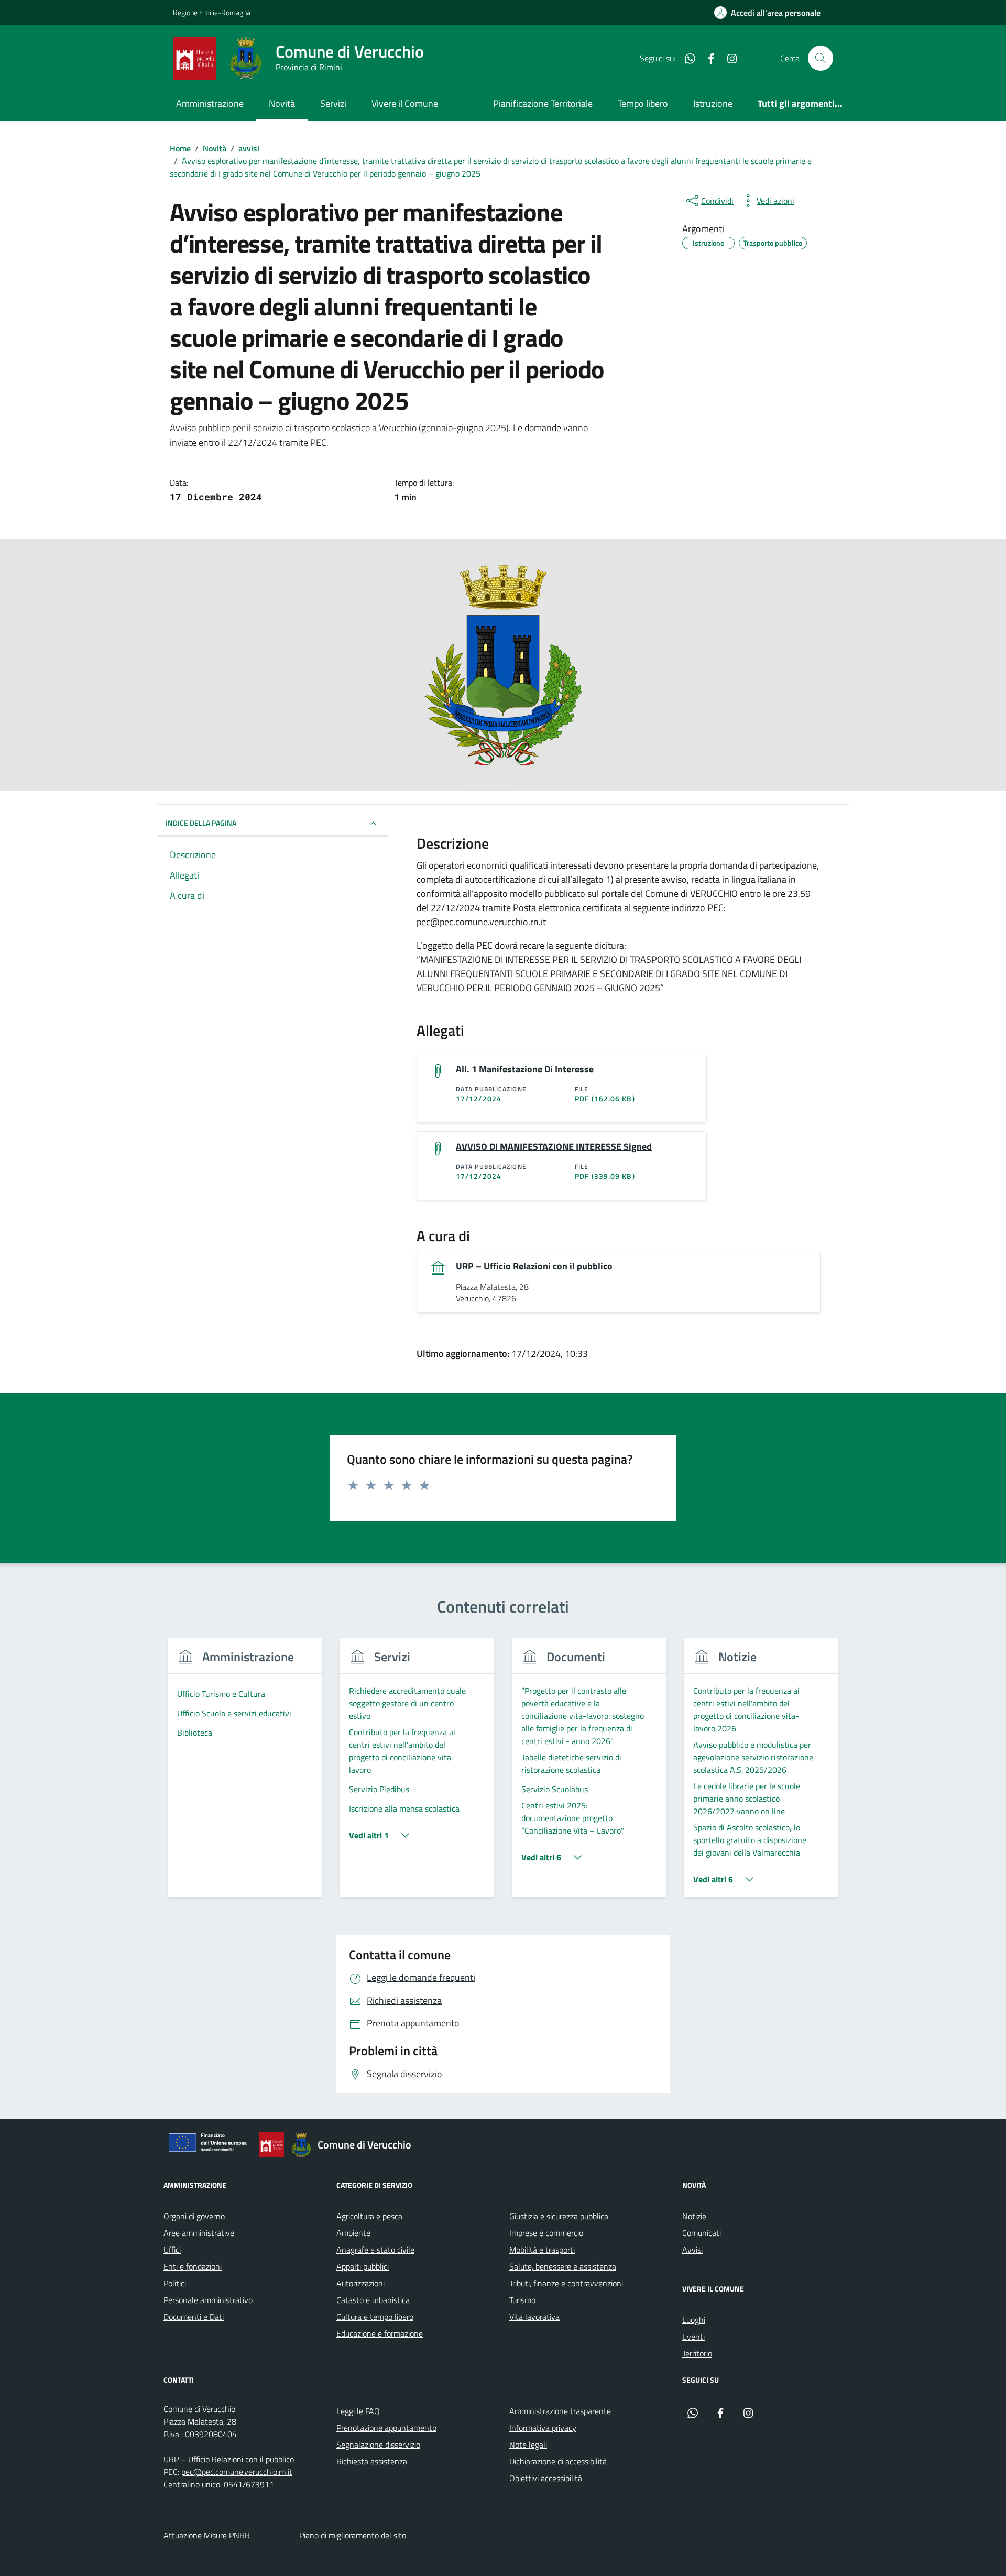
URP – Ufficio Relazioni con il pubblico (534, 1266)
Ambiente (353, 2233)
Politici (175, 2283)
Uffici (172, 2250)
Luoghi (694, 2320)
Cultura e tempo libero (375, 2317)
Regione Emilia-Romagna (212, 12)
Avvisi (692, 2250)
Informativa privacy (543, 2428)
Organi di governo (194, 2216)
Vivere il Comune (405, 103)
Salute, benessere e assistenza (563, 2266)
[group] (245, 1774)
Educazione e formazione (380, 2333)
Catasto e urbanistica (373, 2300)
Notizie (694, 2216)
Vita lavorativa (534, 2317)
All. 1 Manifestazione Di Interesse (525, 1069)
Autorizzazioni (360, 2283)
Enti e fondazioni (193, 2266)
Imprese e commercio (546, 2233)
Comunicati (702, 2233)
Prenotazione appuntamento (386, 2428)
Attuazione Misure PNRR (207, 2535)
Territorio (697, 2353)
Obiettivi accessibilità (546, 2478)
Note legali (528, 2445)
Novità (282, 103)
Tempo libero (643, 103)
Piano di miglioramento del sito (353, 2535)
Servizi (333, 103)
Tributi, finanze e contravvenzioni (566, 2283)
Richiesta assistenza (372, 2461)
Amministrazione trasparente (560, 2411)
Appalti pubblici (363, 2266)
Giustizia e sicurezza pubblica (559, 2216)
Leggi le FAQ (358, 2411)
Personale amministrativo (208, 2300)
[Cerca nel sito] (821, 58)
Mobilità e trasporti (542, 2250)
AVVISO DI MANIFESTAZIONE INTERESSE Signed (554, 1147)
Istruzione (713, 103)
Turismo (522, 2300)
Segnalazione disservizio (378, 2445)
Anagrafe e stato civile (375, 2250)
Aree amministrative (199, 2233)
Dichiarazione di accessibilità (558, 2461)
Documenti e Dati (194, 2317)
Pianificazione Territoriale (543, 103)
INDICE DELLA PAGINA (201, 823)
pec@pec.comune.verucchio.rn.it (237, 2472)
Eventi (693, 2337)
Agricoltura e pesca (369, 2216)
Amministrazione (210, 103)
